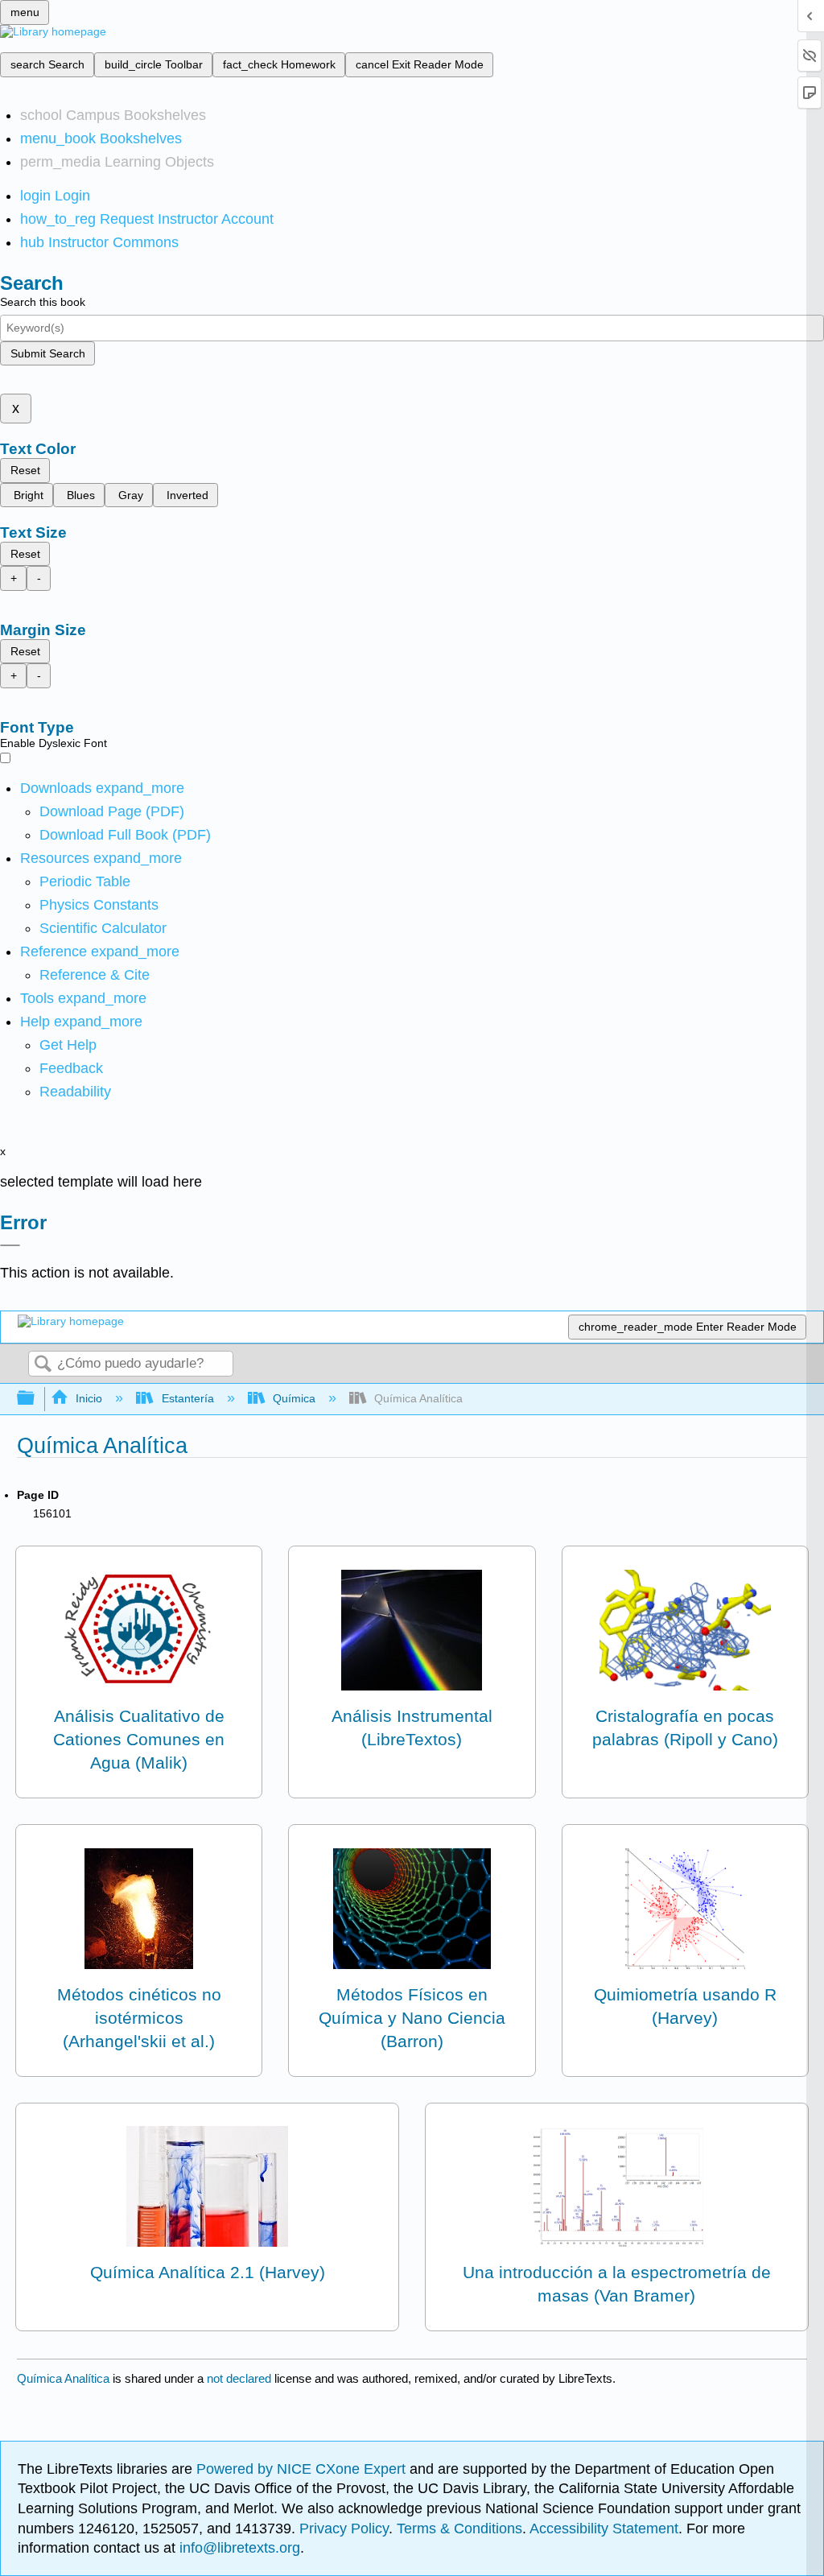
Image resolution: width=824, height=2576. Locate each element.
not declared (241, 2378)
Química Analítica (63, 2378)
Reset (25, 470)
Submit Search (48, 353)
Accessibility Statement (604, 2529)
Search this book (43, 302)
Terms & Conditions (459, 2529)
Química (294, 1398)
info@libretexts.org (238, 2548)
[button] (71, 1068)
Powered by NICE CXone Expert (303, 2469)
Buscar (43, 1365)
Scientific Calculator (103, 928)
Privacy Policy (344, 2529)
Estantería (187, 1398)
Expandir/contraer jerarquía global (36, 1399)
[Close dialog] (10, 1245)
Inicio (89, 1398)
